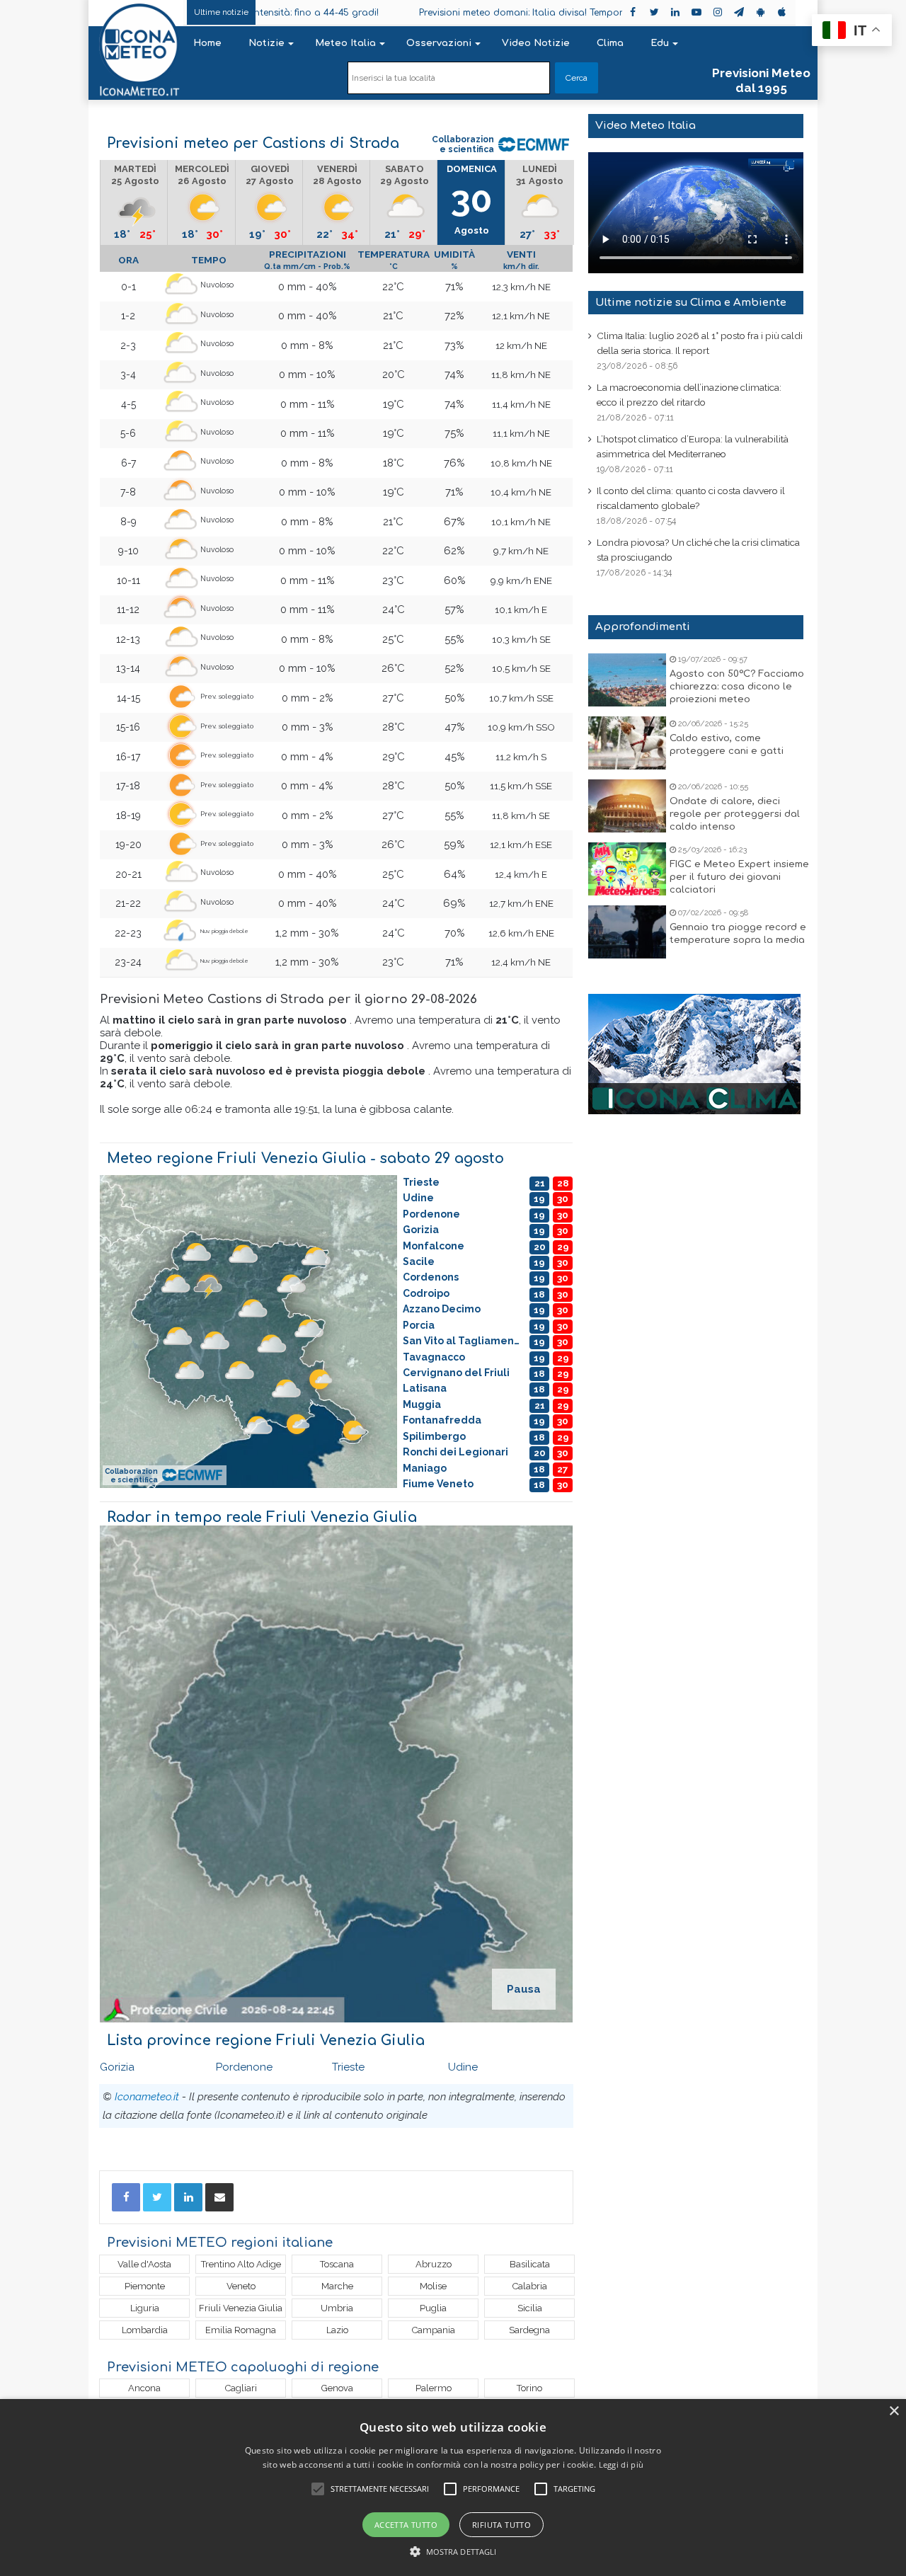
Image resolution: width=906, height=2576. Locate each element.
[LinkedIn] (188, 2197)
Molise (433, 2286)
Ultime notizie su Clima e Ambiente (691, 303)
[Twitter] (157, 2197)
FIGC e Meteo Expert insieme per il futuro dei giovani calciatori (739, 877)
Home (207, 43)
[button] (453, 2552)
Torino (529, 2388)
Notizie (266, 43)
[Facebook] (126, 2197)
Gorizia (117, 2067)
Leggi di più (621, 2465)
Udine (463, 2067)
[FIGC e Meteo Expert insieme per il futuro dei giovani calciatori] (627, 869)
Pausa (524, 1989)
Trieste (348, 2067)
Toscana (337, 2264)
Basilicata (530, 2264)
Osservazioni (439, 43)
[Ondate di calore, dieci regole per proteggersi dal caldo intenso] (627, 806)
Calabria (530, 2286)
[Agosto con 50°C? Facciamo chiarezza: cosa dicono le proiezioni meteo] (627, 680)
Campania (434, 2330)
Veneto (241, 2286)
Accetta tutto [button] (406, 2525)
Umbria (337, 2308)
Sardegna (529, 2330)
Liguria (145, 2308)
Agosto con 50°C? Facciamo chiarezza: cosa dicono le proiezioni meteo (737, 687)
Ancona (144, 2388)
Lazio (337, 2330)
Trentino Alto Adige (241, 2264)
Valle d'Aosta (144, 2264)
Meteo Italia (345, 43)
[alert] (453, 2488)
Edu (660, 43)
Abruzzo (434, 2264)
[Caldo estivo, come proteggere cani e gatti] (627, 743)
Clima (610, 43)
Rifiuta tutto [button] (501, 2525)
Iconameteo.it (147, 2097)
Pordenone (244, 2067)
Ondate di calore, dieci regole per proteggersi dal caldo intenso (735, 814)
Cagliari (241, 2388)
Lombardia (145, 2330)
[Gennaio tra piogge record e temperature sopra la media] (627, 932)
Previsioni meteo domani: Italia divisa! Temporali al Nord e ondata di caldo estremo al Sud (513, 13)
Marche (337, 2286)
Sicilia (530, 2308)
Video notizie (536, 43)
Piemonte (145, 2286)
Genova (337, 2388)
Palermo (434, 2388)
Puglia (433, 2308)
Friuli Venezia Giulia (241, 2308)
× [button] (894, 2411)
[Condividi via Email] (219, 2197)
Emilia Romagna (241, 2330)
